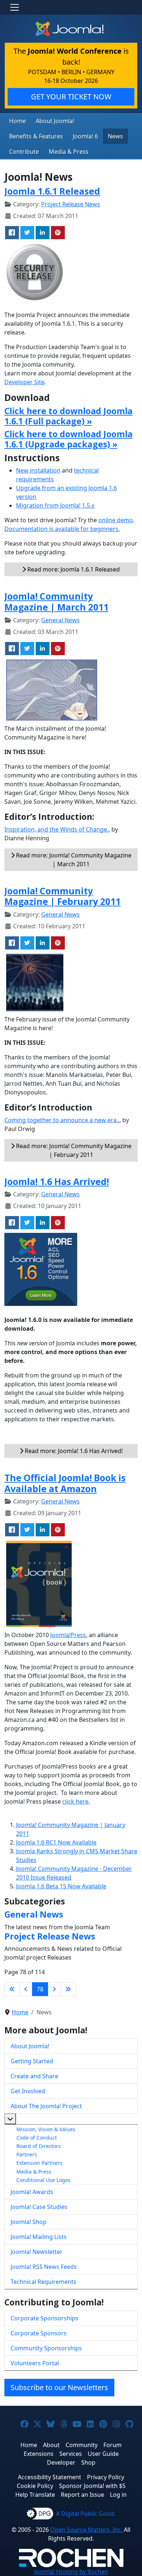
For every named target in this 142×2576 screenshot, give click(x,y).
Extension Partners (39, 2163)
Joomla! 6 (85, 136)
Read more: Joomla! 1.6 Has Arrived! (73, 1451)
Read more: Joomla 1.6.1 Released (73, 569)
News (115, 136)
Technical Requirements (44, 2282)
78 (40, 1989)
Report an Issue (82, 2495)
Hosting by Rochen (71, 2572)
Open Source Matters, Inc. (86, 2530)
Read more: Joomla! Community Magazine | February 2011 (73, 1150)
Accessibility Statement (50, 2477)
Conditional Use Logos (44, 2180)
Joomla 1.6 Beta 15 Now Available (61, 1886)
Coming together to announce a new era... (63, 1120)
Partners (27, 2154)
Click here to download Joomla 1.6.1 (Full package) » (68, 416)
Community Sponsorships (46, 2348)
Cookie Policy (35, 2486)
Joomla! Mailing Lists (39, 2237)
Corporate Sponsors (39, 2333)
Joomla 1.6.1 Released (52, 191)
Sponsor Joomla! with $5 (92, 2486)
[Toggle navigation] (15, 7)
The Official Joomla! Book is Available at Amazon (65, 1483)
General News (60, 620)
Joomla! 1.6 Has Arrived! (57, 1182)
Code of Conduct (37, 2138)
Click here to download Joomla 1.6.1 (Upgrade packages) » (68, 439)
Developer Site (24, 382)
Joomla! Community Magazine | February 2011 (62, 896)
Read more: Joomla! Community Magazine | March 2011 (73, 860)
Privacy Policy (106, 2477)
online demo (116, 520)
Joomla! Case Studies (39, 2207)
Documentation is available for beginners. (62, 529)
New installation (38, 470)
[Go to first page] (12, 1989)
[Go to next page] (54, 1989)
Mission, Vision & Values (46, 2129)
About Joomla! (55, 121)
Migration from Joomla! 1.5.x (55, 505)
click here (75, 1801)
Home (17, 121)
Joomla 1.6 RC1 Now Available (56, 1842)
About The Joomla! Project (46, 2106)
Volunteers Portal (35, 2363)
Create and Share (34, 2076)
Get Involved (28, 2091)
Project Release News (71, 204)
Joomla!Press (68, 1635)
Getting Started (32, 2061)
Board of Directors (39, 2146)
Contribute (24, 152)
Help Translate (35, 2495)
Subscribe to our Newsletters (59, 2387)
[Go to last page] (68, 1989)
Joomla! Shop (29, 2222)
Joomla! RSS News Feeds (44, 2267)
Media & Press (69, 152)
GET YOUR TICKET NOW (71, 97)
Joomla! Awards (32, 2192)
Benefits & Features (36, 136)
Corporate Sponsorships (44, 2318)
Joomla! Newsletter (37, 2252)
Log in (118, 2495)
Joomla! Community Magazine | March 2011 (56, 602)
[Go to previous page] (26, 1989)
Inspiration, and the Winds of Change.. (57, 829)
